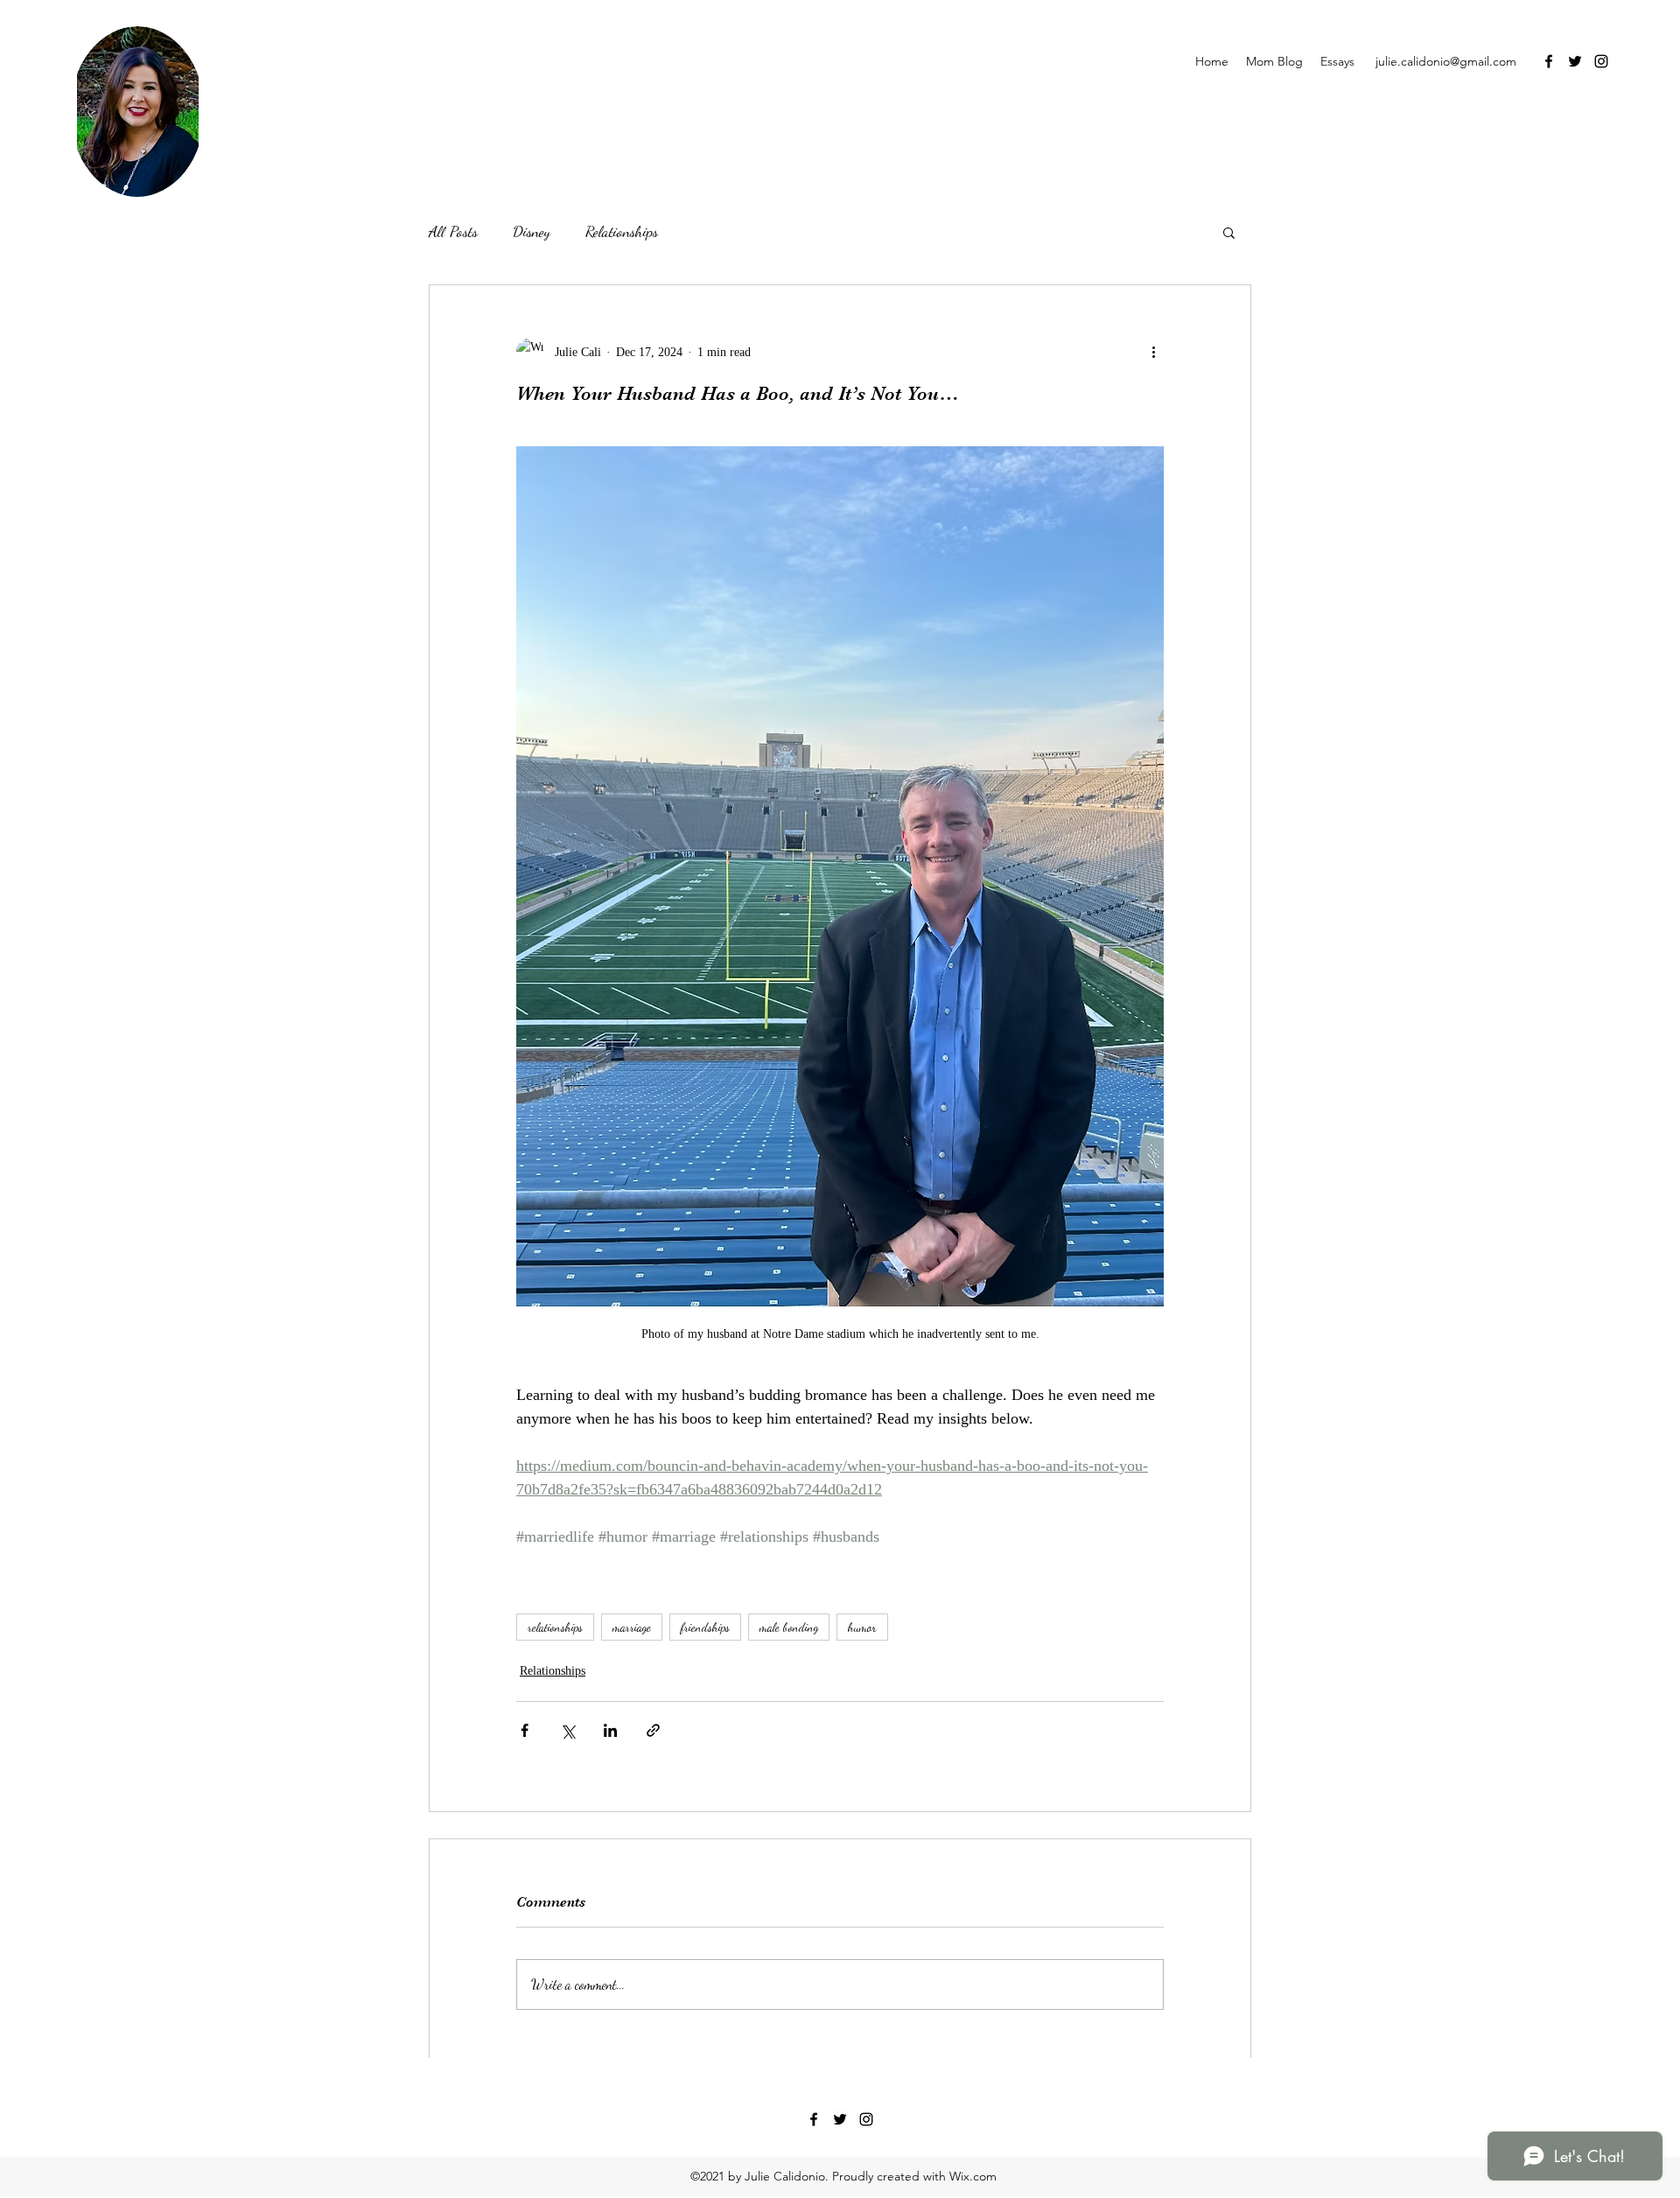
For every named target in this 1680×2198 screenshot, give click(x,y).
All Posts (453, 231)
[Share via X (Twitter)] (567, 1730)
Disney (532, 231)
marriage (632, 1627)
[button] (1229, 232)
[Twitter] (1575, 61)
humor (862, 1627)
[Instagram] (1601, 61)
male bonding (789, 1627)
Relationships (622, 231)
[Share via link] (653, 1730)
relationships (555, 1627)
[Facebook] (1549, 61)
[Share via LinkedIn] (610, 1730)
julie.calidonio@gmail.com (1446, 61)
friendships (705, 1627)
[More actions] (1153, 352)
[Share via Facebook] (525, 1730)
